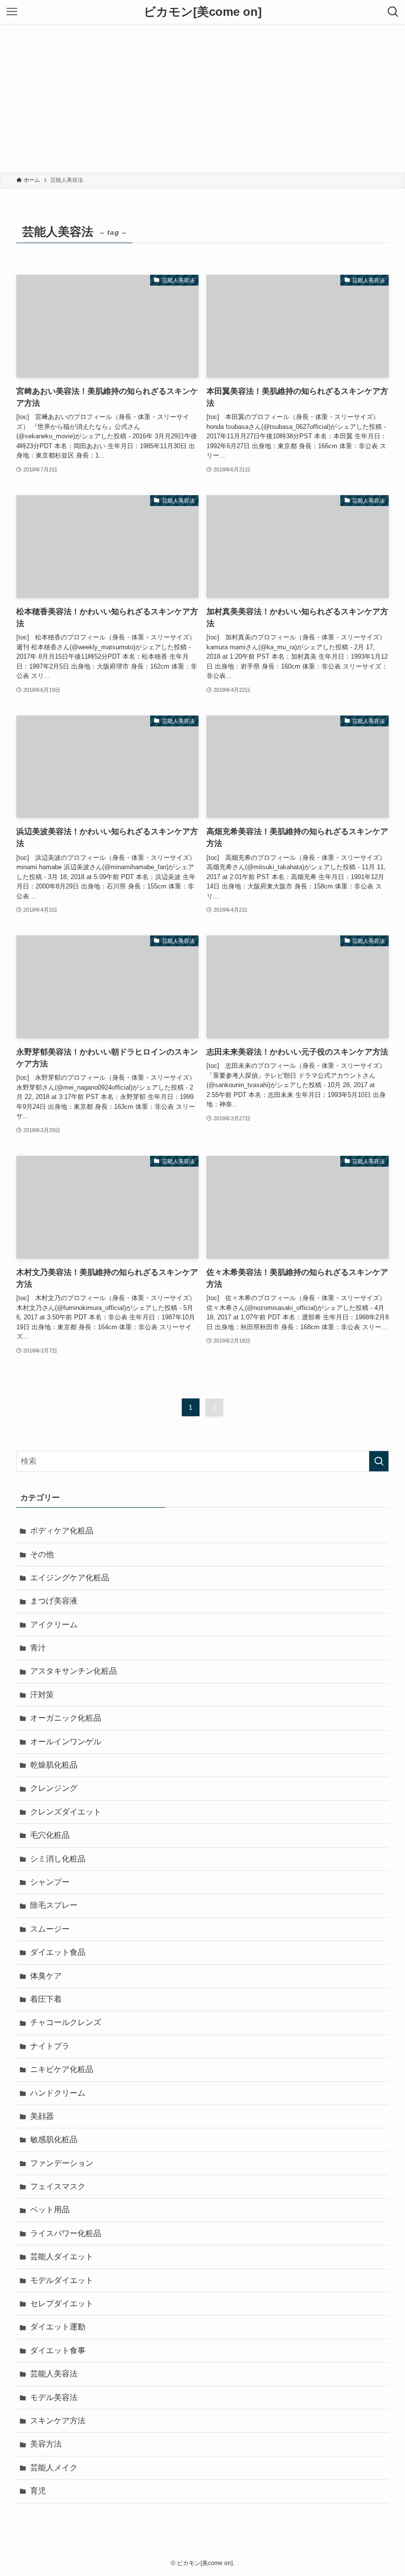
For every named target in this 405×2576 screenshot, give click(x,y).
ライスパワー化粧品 (66, 2233)
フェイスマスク (58, 2186)
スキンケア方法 (58, 2421)
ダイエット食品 (58, 1952)
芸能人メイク (54, 2468)
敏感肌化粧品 (54, 2139)
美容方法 (46, 2444)
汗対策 (42, 1695)
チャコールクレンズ (66, 2022)
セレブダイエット (62, 2303)
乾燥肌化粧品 (54, 1765)
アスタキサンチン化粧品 (74, 1671)
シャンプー (50, 1882)
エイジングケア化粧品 (70, 1578)
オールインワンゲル (66, 1742)
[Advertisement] (202, 98)
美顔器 (42, 2116)
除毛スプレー (54, 1905)
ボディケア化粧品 (62, 1531)
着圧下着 (46, 1999)
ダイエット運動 (58, 2327)
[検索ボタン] (393, 12)
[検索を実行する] (379, 1461)
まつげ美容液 (54, 1601)
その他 (42, 1554)
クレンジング (54, 1788)
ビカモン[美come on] (203, 12)
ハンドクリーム (58, 2093)
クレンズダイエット (66, 1812)
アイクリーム (54, 1625)
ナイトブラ (50, 2046)
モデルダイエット (62, 2280)
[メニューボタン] (12, 12)
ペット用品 (50, 2210)
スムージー (50, 1929)
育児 (38, 2491)
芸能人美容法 (54, 2374)
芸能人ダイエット (62, 2257)
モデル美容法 (54, 2397)
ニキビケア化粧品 (62, 2069)
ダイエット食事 (58, 2350)
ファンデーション (62, 2163)
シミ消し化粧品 (58, 1859)
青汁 (38, 1648)
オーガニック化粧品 (66, 1718)
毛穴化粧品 (50, 1835)
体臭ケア (46, 1976)
